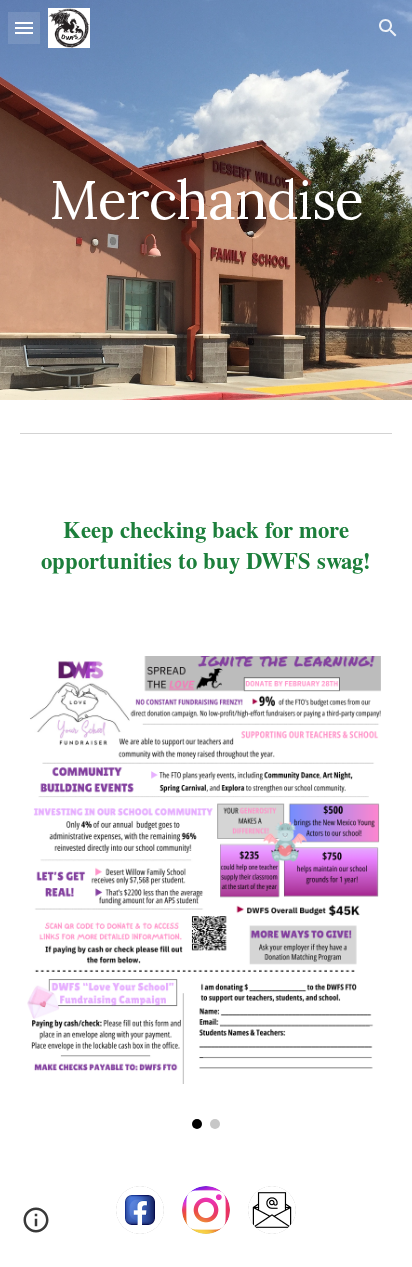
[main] (206, 199)
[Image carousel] (206, 892)
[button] (24, 27)
